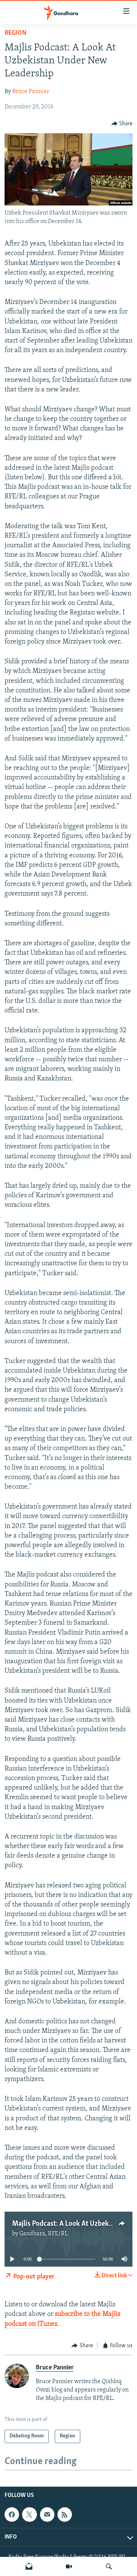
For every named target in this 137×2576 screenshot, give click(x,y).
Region (16, 33)
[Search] (109, 2566)
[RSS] (65, 2515)
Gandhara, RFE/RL (44, 2234)
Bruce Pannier (31, 92)
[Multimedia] (69, 2566)
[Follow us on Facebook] (12, 2515)
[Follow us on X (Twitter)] (29, 2515)
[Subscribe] (47, 2515)
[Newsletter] (29, 2566)
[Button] (122, 124)
